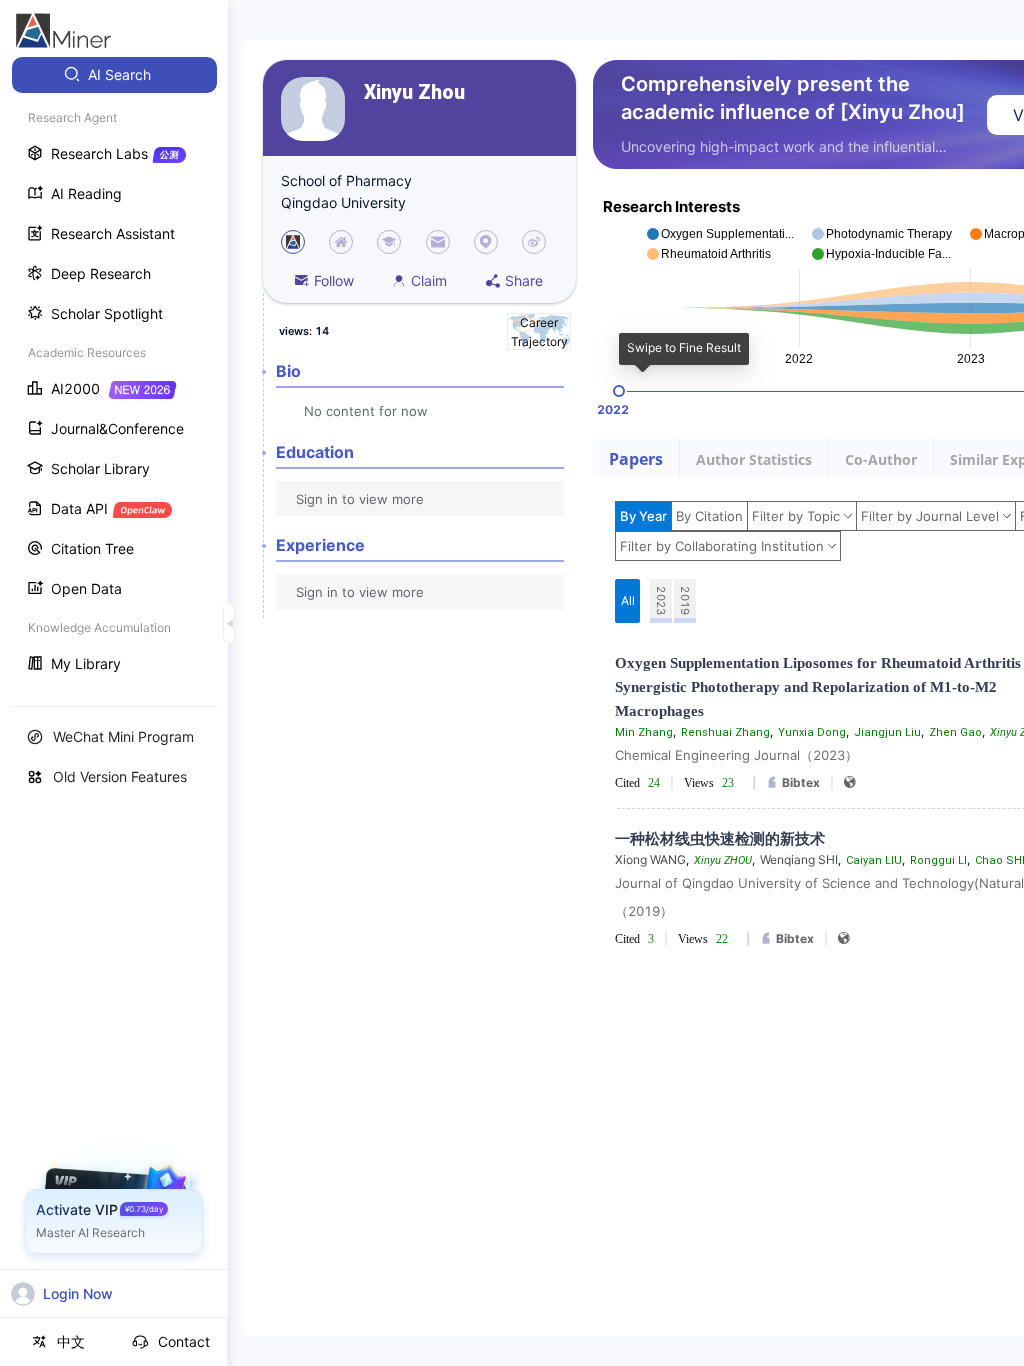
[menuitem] (114, 75)
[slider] (619, 391)
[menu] (114, 371)
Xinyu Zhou (414, 92)
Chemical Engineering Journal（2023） (736, 755)
